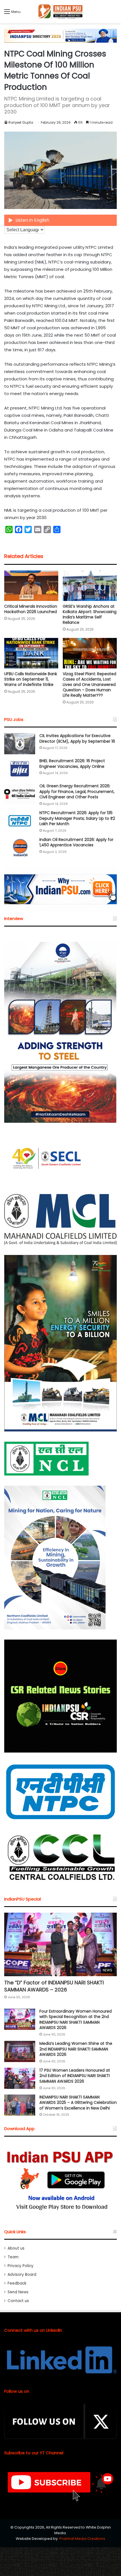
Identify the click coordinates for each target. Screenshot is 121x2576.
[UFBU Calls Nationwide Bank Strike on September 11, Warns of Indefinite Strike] (31, 653)
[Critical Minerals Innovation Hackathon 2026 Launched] (31, 586)
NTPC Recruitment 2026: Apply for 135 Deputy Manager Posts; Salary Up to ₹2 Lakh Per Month (77, 818)
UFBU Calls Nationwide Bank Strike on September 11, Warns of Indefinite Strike (31, 679)
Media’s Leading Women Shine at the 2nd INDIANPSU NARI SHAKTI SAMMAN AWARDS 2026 (76, 2049)
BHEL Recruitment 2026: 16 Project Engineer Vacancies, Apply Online (72, 764)
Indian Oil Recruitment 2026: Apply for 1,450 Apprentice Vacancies (76, 842)
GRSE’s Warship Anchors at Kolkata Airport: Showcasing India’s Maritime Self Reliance (90, 614)
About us (16, 2248)
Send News (18, 2292)
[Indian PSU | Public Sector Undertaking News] (60, 12)
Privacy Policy (21, 2266)
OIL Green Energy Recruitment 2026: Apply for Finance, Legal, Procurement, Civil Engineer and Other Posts (77, 791)
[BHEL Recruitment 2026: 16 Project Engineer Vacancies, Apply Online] (20, 769)
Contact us (18, 2301)
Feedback (17, 2283)
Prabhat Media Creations (82, 2539)
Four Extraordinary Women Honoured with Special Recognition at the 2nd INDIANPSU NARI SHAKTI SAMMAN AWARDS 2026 (76, 2020)
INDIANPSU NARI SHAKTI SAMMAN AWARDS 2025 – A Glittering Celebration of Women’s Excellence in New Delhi (78, 2103)
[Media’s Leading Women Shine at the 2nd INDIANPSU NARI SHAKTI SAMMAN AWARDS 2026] (20, 2051)
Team (13, 2257)
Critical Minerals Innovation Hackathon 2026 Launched (31, 609)
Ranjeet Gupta (21, 122)
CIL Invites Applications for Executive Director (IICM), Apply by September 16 (77, 738)
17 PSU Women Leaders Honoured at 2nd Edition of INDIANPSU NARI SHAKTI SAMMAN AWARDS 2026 (75, 2076)
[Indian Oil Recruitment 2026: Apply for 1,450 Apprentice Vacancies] (20, 848)
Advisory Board (22, 2275)
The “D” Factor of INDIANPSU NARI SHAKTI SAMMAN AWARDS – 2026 (54, 1986)
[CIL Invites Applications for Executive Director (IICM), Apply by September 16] (20, 744)
